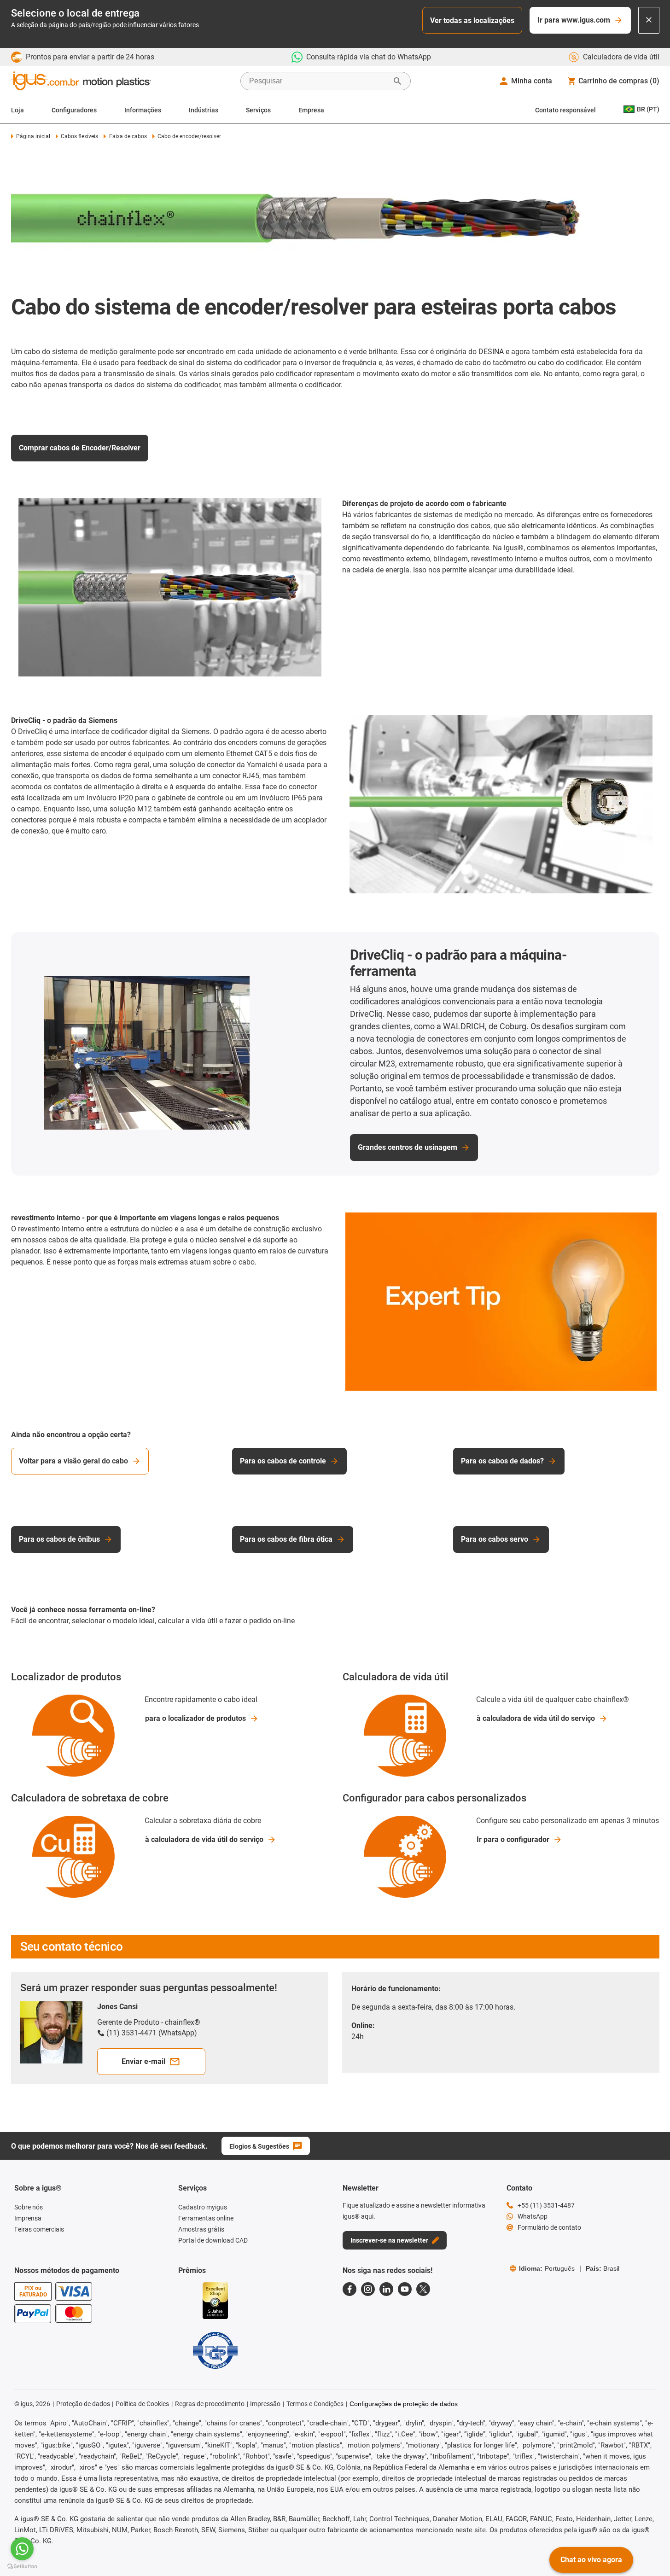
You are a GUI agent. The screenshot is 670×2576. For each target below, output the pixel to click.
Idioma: (547, 2268)
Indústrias (204, 110)
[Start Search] (397, 81)
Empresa (311, 110)
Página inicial (33, 136)
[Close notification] (649, 20)
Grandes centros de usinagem (408, 1147)
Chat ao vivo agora (591, 2560)
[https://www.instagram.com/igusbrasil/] (368, 2289)
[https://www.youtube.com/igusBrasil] (405, 2289)
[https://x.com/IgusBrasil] (423, 2289)
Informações (143, 110)
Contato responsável (565, 110)
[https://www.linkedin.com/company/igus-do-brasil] (386, 2289)
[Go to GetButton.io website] (22, 2567)
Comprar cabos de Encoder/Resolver (80, 448)
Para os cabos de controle (283, 1461)
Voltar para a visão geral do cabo (73, 1461)
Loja (17, 110)
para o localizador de (195, 1718)
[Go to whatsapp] (22, 2549)
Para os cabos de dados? (502, 1461)
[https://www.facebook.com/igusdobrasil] (350, 2289)
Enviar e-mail (143, 2061)
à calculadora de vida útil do (536, 1718)
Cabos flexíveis (79, 136)
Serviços (258, 110)
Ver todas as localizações (472, 20)
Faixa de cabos (128, 136)
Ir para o (513, 1839)
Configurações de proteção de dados (404, 2404)
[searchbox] (318, 81)
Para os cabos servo (495, 1539)
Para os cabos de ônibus (59, 1539)
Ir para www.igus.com (574, 20)
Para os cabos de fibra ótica (286, 1539)
